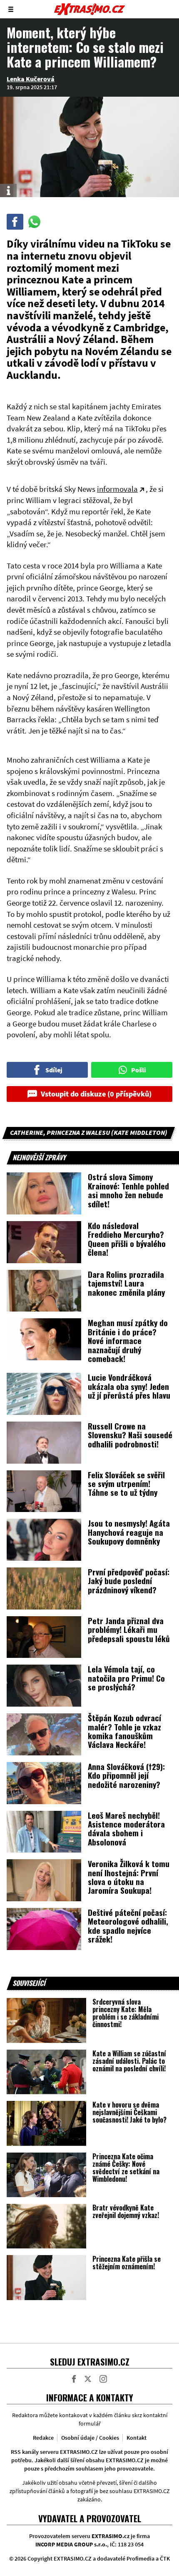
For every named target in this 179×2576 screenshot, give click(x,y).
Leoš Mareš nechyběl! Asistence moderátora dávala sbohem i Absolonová (126, 1828)
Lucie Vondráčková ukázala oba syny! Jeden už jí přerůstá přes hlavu (129, 1386)
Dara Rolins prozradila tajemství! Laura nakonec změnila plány (126, 1283)
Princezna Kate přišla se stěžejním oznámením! (127, 2263)
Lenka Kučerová (31, 79)
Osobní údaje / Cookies (90, 2438)
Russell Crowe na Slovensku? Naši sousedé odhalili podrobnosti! (130, 1435)
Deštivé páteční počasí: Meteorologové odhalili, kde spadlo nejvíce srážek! (128, 1925)
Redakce (43, 2438)
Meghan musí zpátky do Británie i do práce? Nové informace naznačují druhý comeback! (128, 1340)
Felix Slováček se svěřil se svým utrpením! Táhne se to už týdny (126, 1483)
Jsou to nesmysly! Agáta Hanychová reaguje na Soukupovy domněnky (129, 1532)
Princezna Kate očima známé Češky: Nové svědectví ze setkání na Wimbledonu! (126, 2168)
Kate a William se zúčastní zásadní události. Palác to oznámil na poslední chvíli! (129, 2061)
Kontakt (137, 2438)
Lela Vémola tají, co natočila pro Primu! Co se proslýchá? (126, 1678)
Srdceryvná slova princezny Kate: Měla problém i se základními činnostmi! (126, 2013)
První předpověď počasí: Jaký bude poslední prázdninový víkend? (129, 1581)
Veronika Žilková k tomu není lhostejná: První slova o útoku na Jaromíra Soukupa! (129, 1877)
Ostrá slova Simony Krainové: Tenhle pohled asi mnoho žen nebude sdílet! (128, 1190)
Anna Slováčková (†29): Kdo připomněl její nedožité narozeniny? (126, 1775)
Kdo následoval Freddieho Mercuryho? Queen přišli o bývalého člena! (127, 1239)
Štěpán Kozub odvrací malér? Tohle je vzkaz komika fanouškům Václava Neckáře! (124, 1731)
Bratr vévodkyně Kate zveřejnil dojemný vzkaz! (126, 2211)
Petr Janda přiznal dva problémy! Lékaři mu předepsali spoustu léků (129, 1629)
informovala (117, 489)
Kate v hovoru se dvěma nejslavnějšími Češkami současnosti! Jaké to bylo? (129, 2112)
